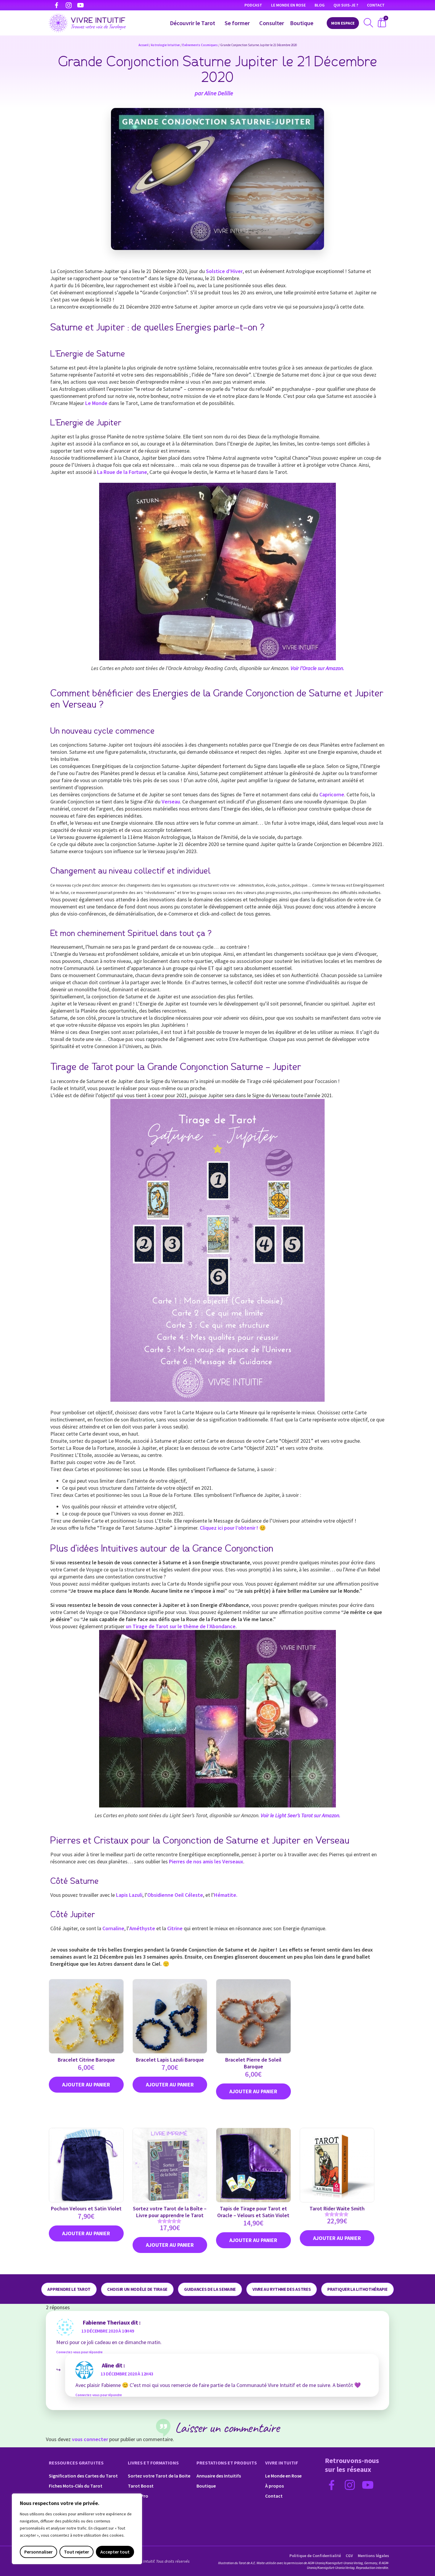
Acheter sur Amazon (337, 2238)
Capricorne (332, 794)
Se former (237, 23)
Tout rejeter (76, 2552)
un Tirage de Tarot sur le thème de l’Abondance (181, 1626)
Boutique (302, 23)
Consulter (272, 23)
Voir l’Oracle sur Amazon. (317, 668)
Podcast (253, 5)
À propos (274, 2486)
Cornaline (113, 1928)
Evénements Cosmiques (200, 45)
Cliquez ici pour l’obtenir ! (229, 1528)
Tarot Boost (141, 2486)
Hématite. (226, 1895)
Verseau (171, 802)
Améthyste (142, 1928)
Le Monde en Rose (288, 5)
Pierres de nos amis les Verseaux (206, 1861)
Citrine (175, 1928)
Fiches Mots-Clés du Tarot (76, 2486)
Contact (376, 5)
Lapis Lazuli (129, 1895)
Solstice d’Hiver (224, 271)
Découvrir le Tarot (192, 23)
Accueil (144, 45)
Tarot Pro (138, 2496)
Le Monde (96, 403)
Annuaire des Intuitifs (219, 2476)
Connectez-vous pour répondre (79, 2352)
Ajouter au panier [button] (86, 2085)
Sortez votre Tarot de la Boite (159, 2476)
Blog (320, 5)
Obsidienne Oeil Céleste (175, 1895)
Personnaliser (38, 2552)
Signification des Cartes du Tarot (83, 2476)
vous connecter (90, 2439)
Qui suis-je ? (346, 5)
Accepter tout (115, 2552)
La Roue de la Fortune (122, 472)
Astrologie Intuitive (165, 45)
